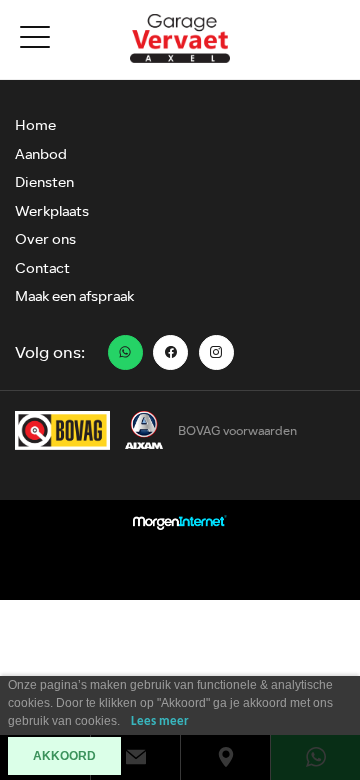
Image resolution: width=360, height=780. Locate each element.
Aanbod (41, 154)
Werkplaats (52, 211)
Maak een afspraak (74, 296)
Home (35, 125)
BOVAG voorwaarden (237, 431)
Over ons (45, 239)
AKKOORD (64, 756)
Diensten (44, 182)
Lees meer (160, 721)
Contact (42, 268)
